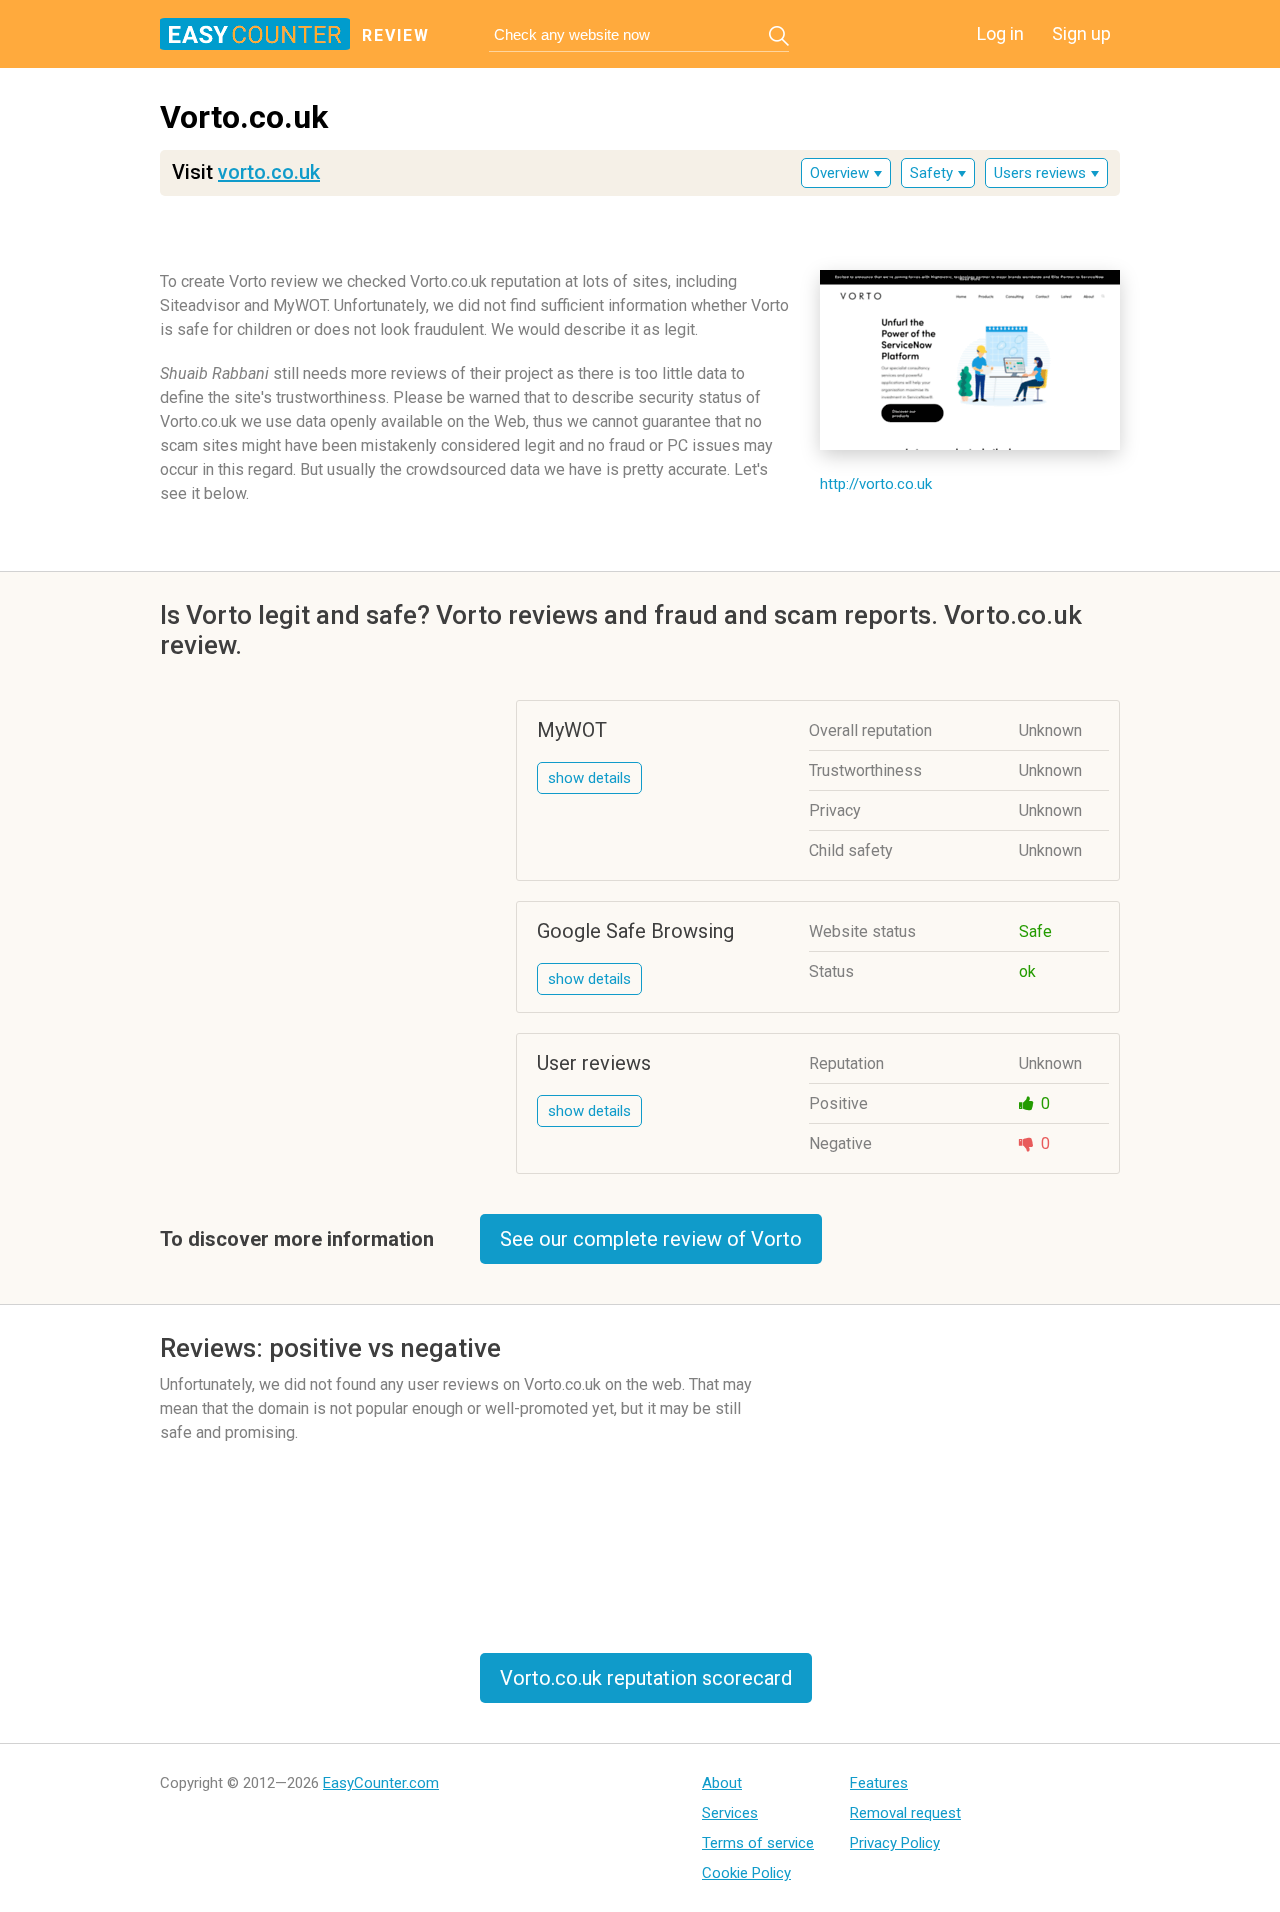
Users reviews (1040, 173)
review (396, 35)
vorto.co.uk (269, 172)
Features (879, 1783)
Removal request (905, 1813)
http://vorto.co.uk (876, 484)
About (722, 1783)
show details (589, 778)
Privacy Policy (895, 1843)
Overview (839, 173)
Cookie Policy (746, 1873)
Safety (931, 173)
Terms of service (758, 1843)
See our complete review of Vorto (651, 1239)
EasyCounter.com (381, 1783)
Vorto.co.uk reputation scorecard (646, 1678)
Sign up (1081, 33)
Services (730, 1813)
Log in (1000, 33)
